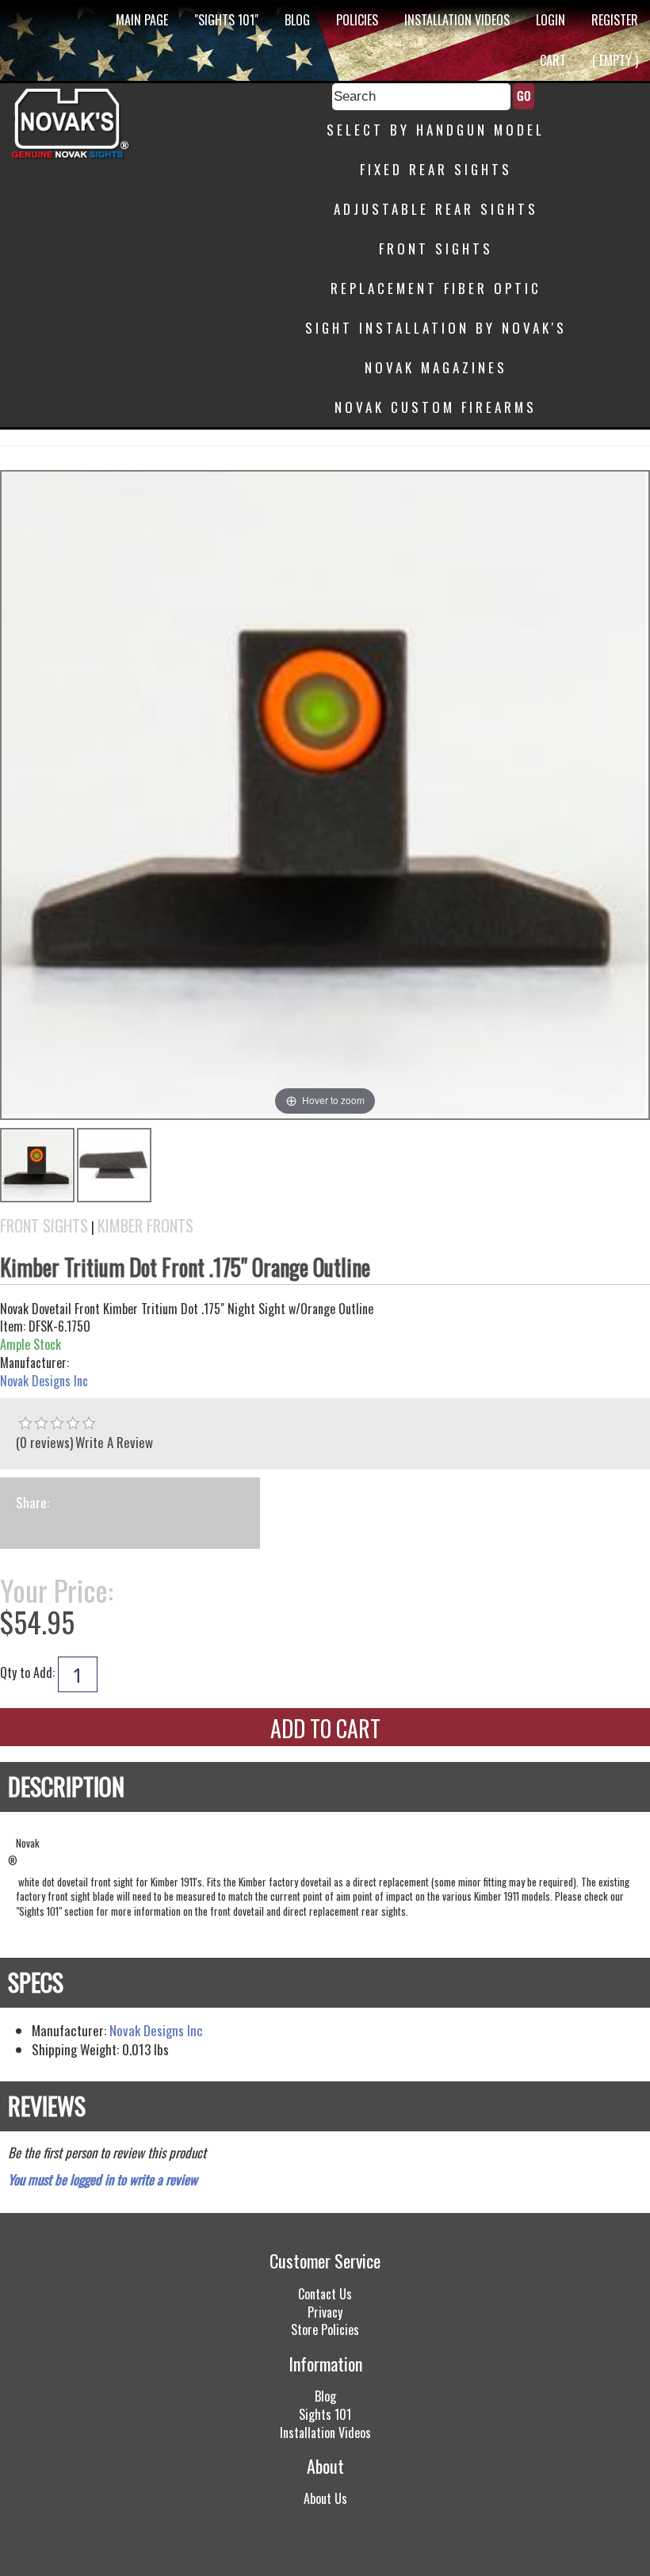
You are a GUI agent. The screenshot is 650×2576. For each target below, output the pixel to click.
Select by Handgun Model (436, 130)
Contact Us (325, 2294)
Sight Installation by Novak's (436, 328)
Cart (553, 60)
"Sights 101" (226, 20)
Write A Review (114, 1442)
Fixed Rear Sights (436, 169)
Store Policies (325, 2329)
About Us (325, 2498)
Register (615, 20)
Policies (357, 20)
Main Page (142, 20)
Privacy (325, 2312)
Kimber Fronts (145, 1226)
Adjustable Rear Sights (436, 209)
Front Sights (436, 248)
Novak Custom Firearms (436, 407)
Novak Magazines (436, 367)
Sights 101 (325, 2414)
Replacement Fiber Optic (436, 288)
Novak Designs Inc (44, 1381)
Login (551, 20)
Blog (297, 20)
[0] (25, 1424)
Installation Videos (457, 20)
